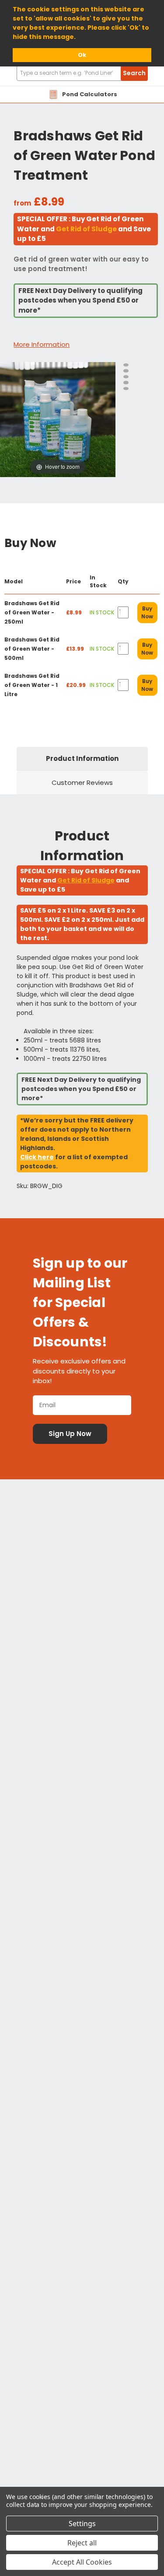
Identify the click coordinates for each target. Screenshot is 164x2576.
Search (134, 73)
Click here (37, 1157)
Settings (82, 2524)
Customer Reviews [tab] (82, 783)
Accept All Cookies (82, 2562)
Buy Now (147, 612)
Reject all (82, 2543)
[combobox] (82, 73)
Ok (82, 55)
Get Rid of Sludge (86, 229)
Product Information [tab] (82, 758)
